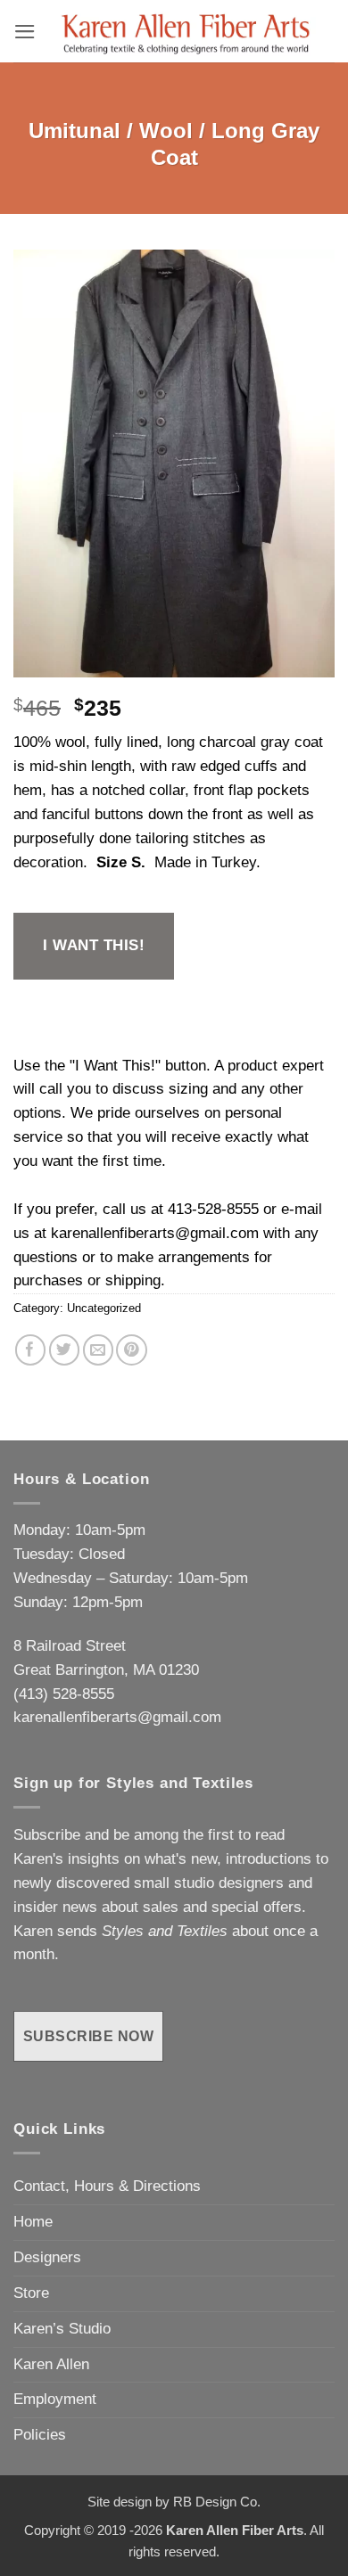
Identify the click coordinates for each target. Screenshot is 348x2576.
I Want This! (94, 945)
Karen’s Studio (62, 2329)
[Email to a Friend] (99, 1350)
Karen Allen (51, 2364)
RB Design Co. (217, 2502)
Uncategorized (104, 1308)
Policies (40, 2435)
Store (31, 2293)
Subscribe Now (88, 2036)
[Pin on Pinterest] (132, 1350)
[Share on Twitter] (65, 1350)
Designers (47, 2257)
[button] (25, 32)
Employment (55, 2399)
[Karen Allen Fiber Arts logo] (186, 31)
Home (33, 2222)
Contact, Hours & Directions (107, 2186)
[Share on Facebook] (31, 1350)
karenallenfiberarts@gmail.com (155, 1233)
